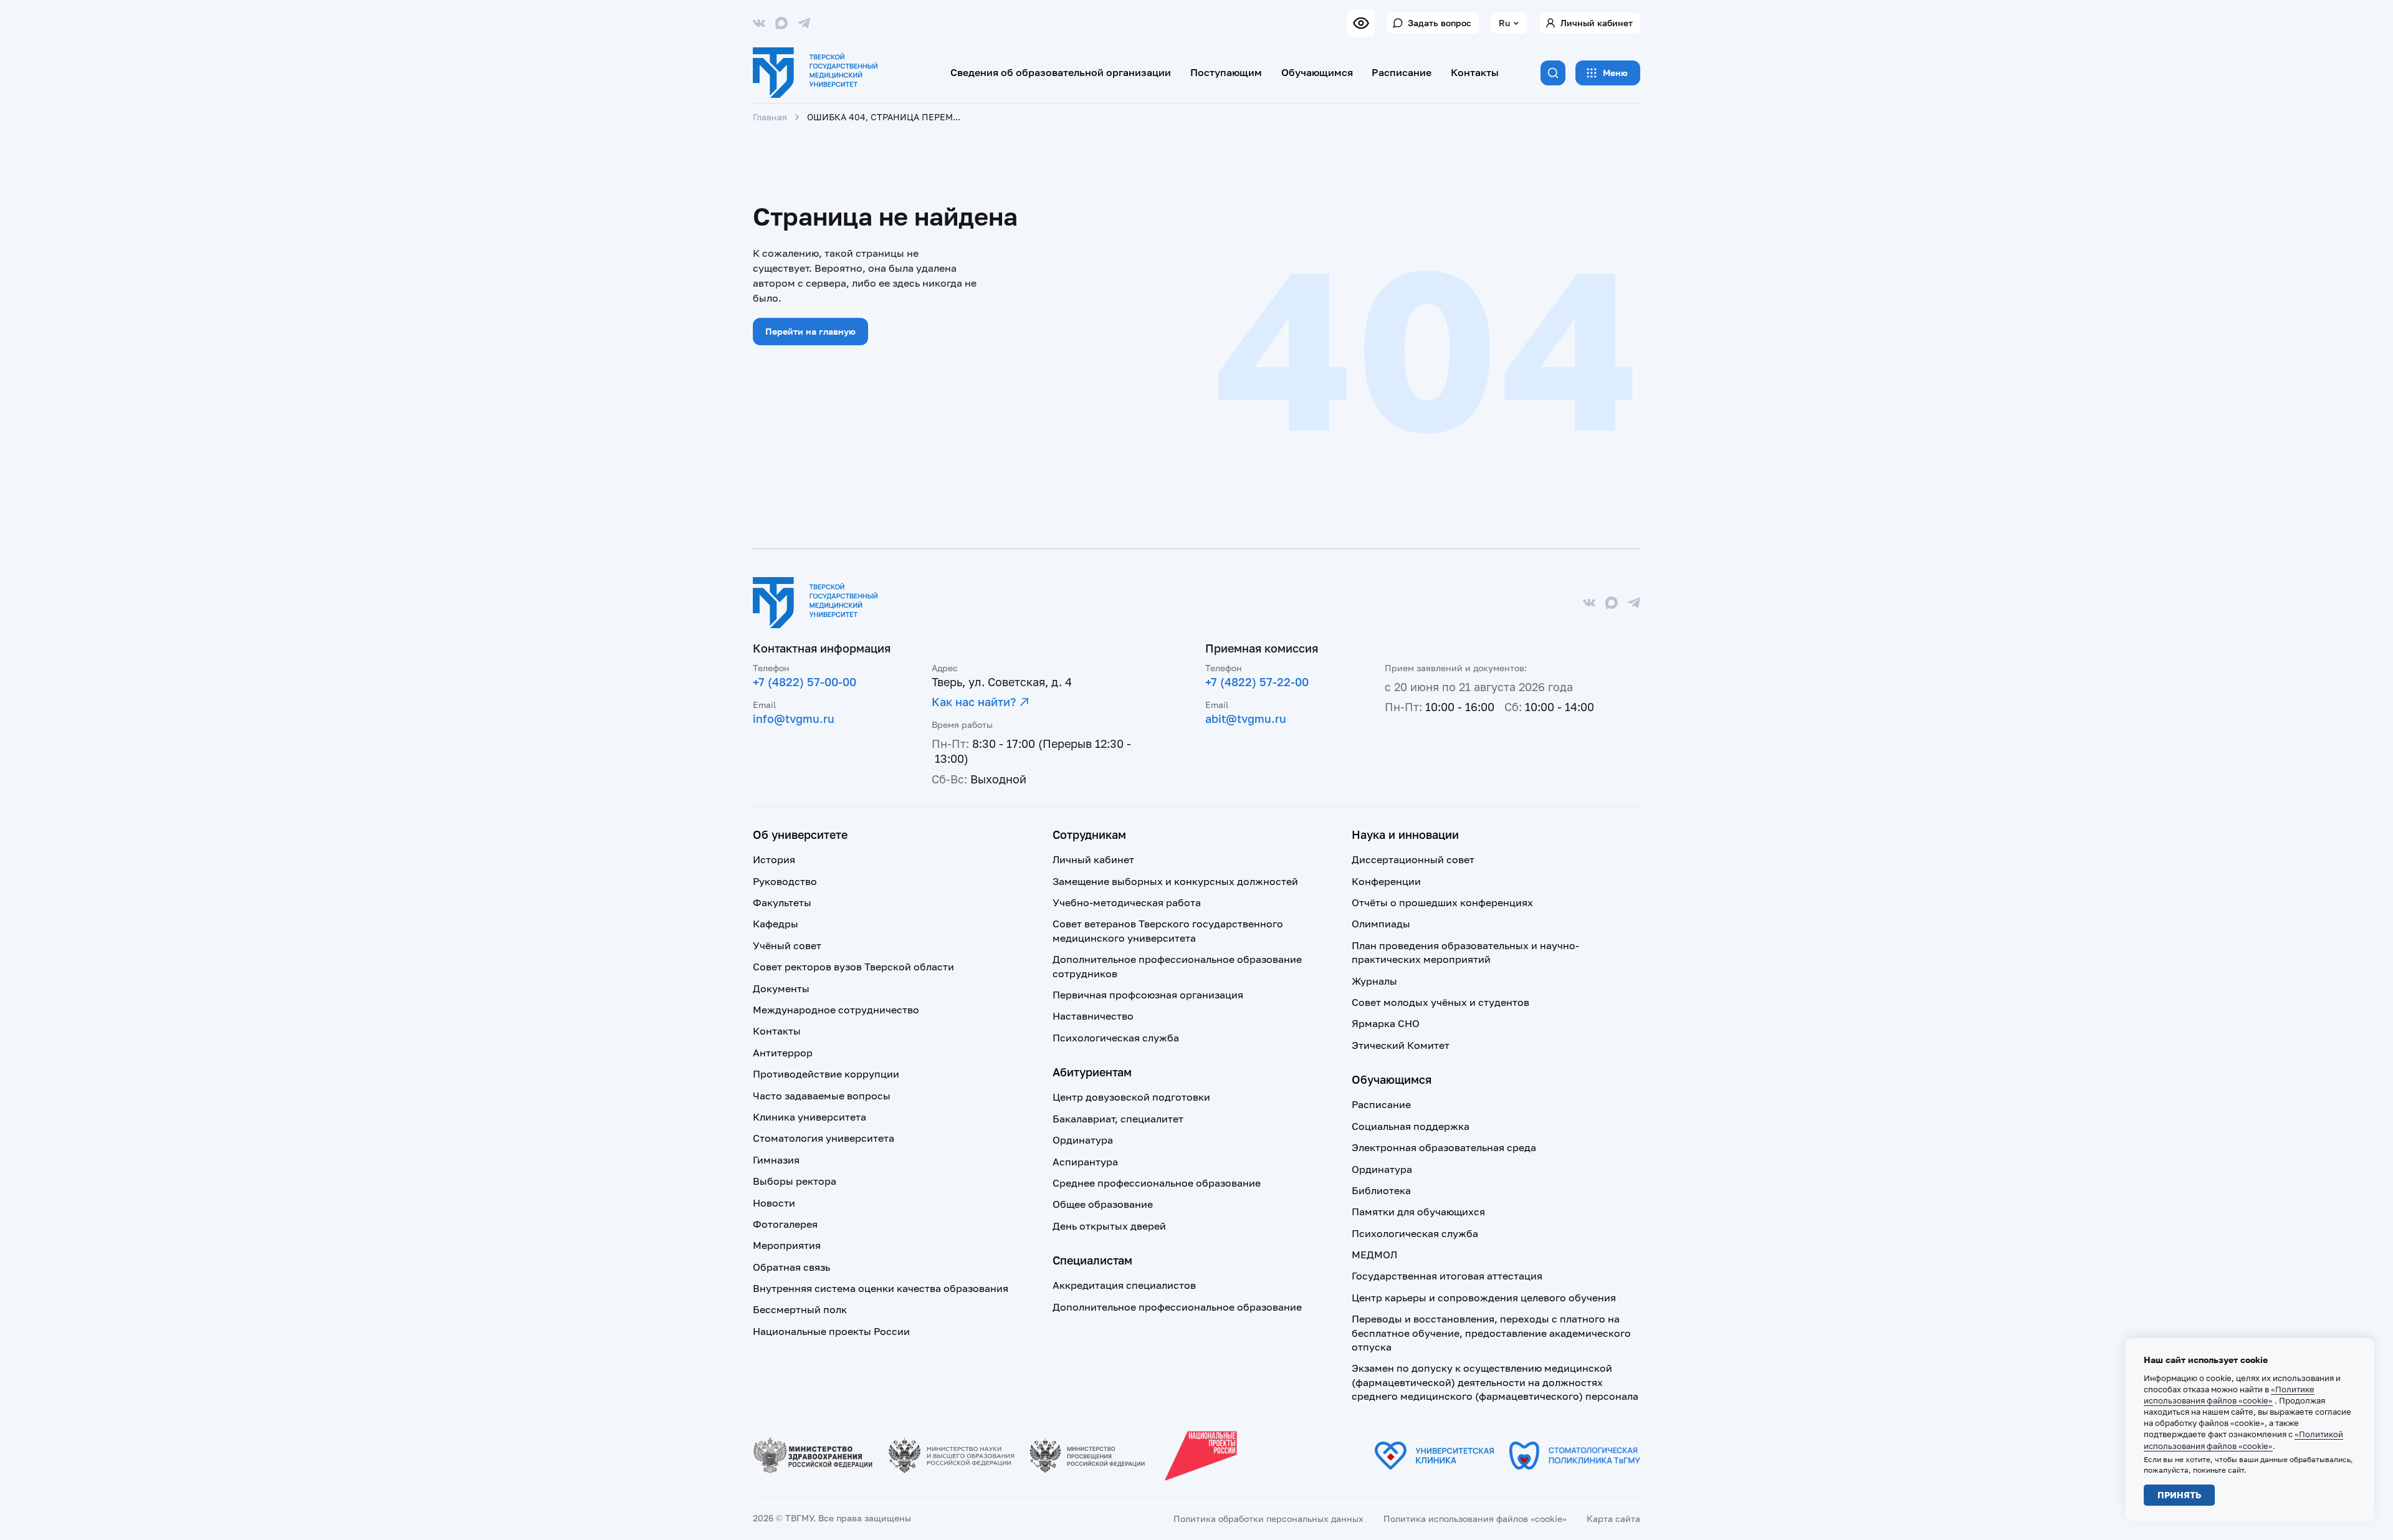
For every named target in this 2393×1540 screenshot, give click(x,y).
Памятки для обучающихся (1418, 1212)
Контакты (1475, 72)
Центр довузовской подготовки (1131, 1097)
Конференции (1386, 881)
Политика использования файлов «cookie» (1475, 1518)
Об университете (800, 835)
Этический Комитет (1401, 1045)
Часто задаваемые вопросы (822, 1096)
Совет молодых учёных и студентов (1440, 1002)
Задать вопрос (1440, 23)
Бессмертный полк (800, 1309)
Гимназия (776, 1160)
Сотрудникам (1089, 835)
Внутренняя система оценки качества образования (881, 1288)
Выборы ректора (795, 1181)
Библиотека (1381, 1190)
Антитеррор (783, 1053)
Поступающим (1226, 72)
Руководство (785, 881)
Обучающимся (1317, 72)
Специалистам (1092, 1260)
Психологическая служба (1116, 1038)
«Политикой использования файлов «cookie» (2243, 1440)
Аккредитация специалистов (1124, 1285)
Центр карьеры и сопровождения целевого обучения (1484, 1298)
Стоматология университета (824, 1138)
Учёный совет (787, 945)
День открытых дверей (1109, 1226)
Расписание (1402, 72)
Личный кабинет (1597, 23)
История (774, 859)
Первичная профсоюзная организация (1148, 995)
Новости (774, 1203)
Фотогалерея (785, 1224)
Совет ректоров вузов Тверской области (853, 967)
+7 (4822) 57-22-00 (1257, 682)
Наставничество (1093, 1016)
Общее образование (1103, 1204)
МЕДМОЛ (1374, 1255)
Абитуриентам (1092, 1072)
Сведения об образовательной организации (1061, 72)
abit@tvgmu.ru (1246, 719)
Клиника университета (810, 1117)
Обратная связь (791, 1267)
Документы (781, 988)
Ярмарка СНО (1386, 1023)
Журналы (1374, 981)
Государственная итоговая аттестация (1447, 1276)
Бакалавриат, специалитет (1118, 1119)
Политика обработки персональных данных (1268, 1518)
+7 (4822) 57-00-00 (805, 682)
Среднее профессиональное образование (1157, 1183)
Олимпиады (1381, 924)
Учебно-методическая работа (1127, 902)
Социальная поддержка (1411, 1126)
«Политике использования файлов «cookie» (2229, 1395)
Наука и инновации (1405, 835)
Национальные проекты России (831, 1331)
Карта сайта (1613, 1518)
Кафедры (776, 924)
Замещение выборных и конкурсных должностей (1175, 881)
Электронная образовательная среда (1444, 1147)
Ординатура (1083, 1140)
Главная (770, 117)
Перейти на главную (810, 331)
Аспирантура (1085, 1162)
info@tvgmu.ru (794, 719)
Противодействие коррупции (826, 1074)
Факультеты (782, 902)
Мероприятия (787, 1245)
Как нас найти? (974, 702)
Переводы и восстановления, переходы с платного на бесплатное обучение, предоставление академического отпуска (1491, 1333)
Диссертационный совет (1413, 859)
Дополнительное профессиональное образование (1177, 1307)
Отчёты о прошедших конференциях (1442, 902)
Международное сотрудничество (836, 1010)
